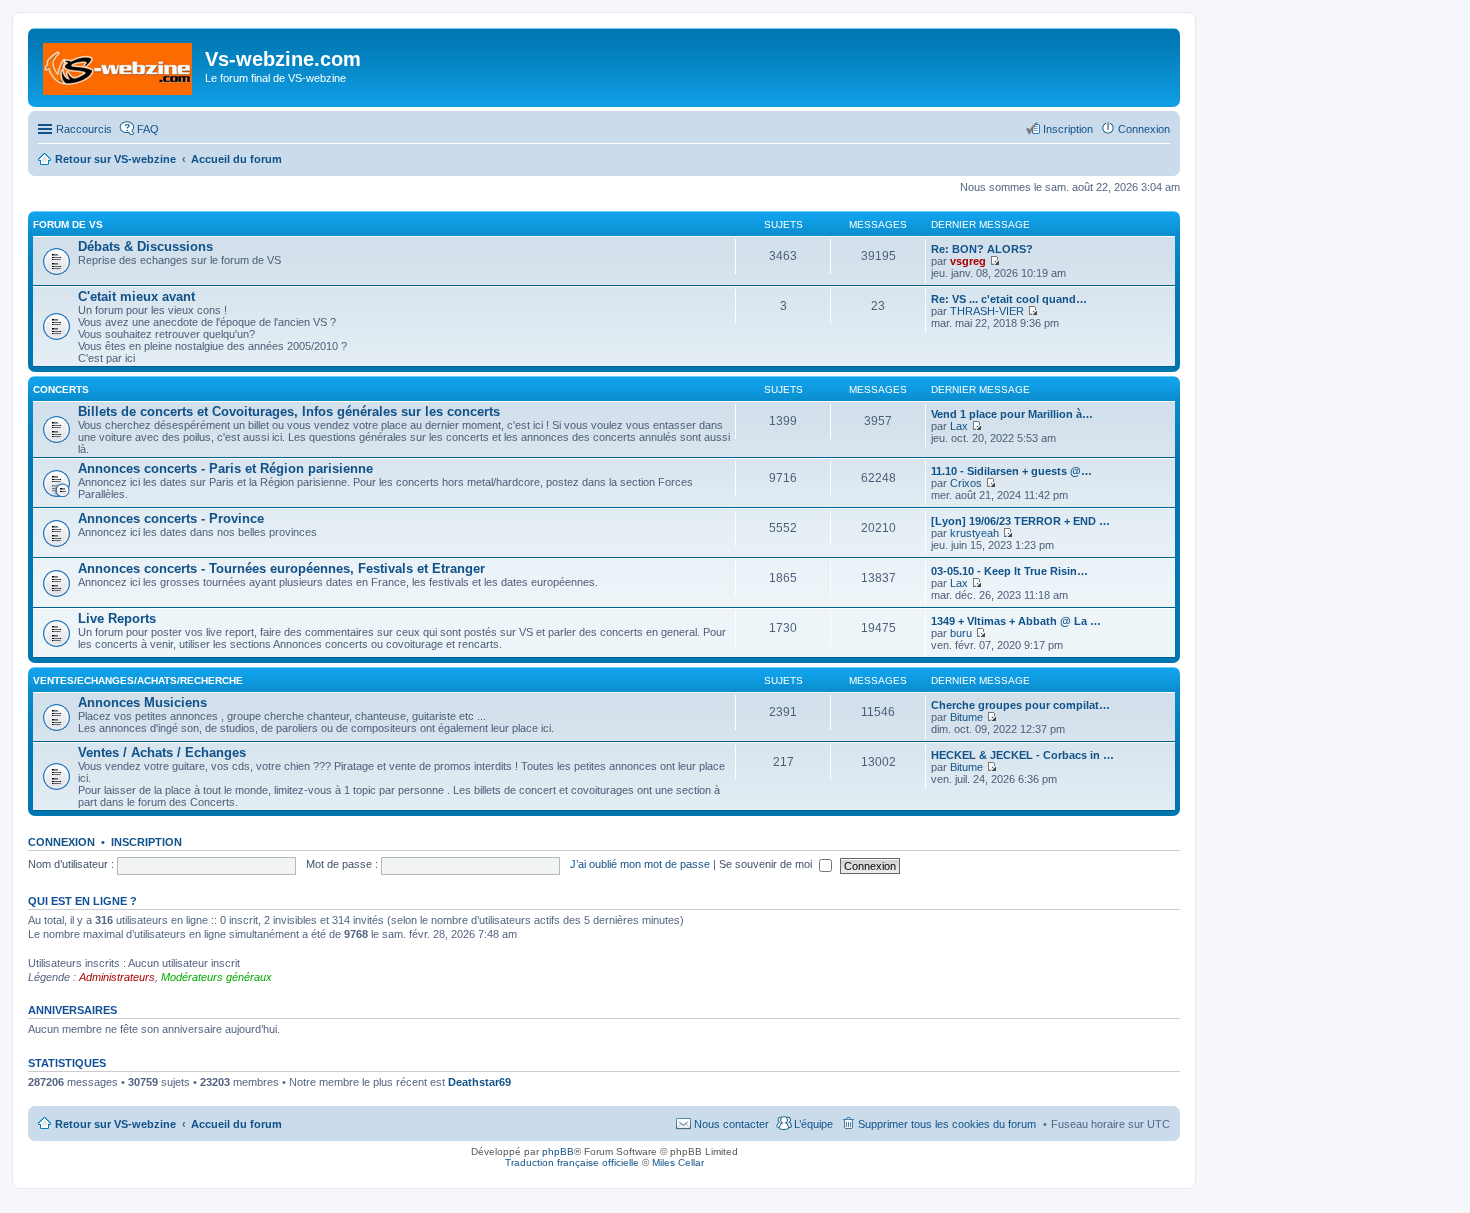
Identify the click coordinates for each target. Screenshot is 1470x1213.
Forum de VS (68, 224)
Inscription (146, 842)
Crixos (966, 483)
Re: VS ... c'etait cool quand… (1009, 299)
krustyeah (974, 533)
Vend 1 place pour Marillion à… (1012, 414)
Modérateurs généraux (216, 977)
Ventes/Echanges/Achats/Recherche (138, 680)
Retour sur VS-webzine (115, 1124)
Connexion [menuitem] (1144, 129)
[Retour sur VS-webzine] (119, 65)
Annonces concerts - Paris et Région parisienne (225, 468)
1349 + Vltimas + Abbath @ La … (1016, 621)
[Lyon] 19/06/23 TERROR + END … (1020, 521)
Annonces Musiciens (142, 702)
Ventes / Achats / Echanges (162, 752)
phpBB (558, 1151)
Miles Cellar (678, 1162)
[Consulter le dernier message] (994, 261)
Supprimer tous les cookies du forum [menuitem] (947, 1124)
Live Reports (117, 618)
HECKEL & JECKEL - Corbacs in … (1022, 755)
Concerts (61, 389)
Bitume (966, 717)
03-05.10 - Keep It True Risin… (1009, 571)
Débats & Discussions (145, 246)
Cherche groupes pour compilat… (1020, 705)
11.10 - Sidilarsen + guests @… (1011, 471)
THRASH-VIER (987, 311)
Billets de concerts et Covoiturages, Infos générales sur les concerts (289, 411)
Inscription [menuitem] (1068, 129)
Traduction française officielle (572, 1162)
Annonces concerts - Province (171, 518)
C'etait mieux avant (136, 296)
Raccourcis (84, 129)
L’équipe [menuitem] (813, 1124)
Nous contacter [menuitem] (731, 1124)
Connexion (61, 842)
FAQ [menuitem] (148, 129)
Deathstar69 (479, 1082)
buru (961, 633)
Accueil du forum (236, 1124)
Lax (959, 426)
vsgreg (968, 261)
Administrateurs (117, 977)
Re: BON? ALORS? (982, 249)
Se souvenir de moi (767, 864)
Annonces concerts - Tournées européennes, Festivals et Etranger (281, 568)
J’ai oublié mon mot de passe (640, 864)
